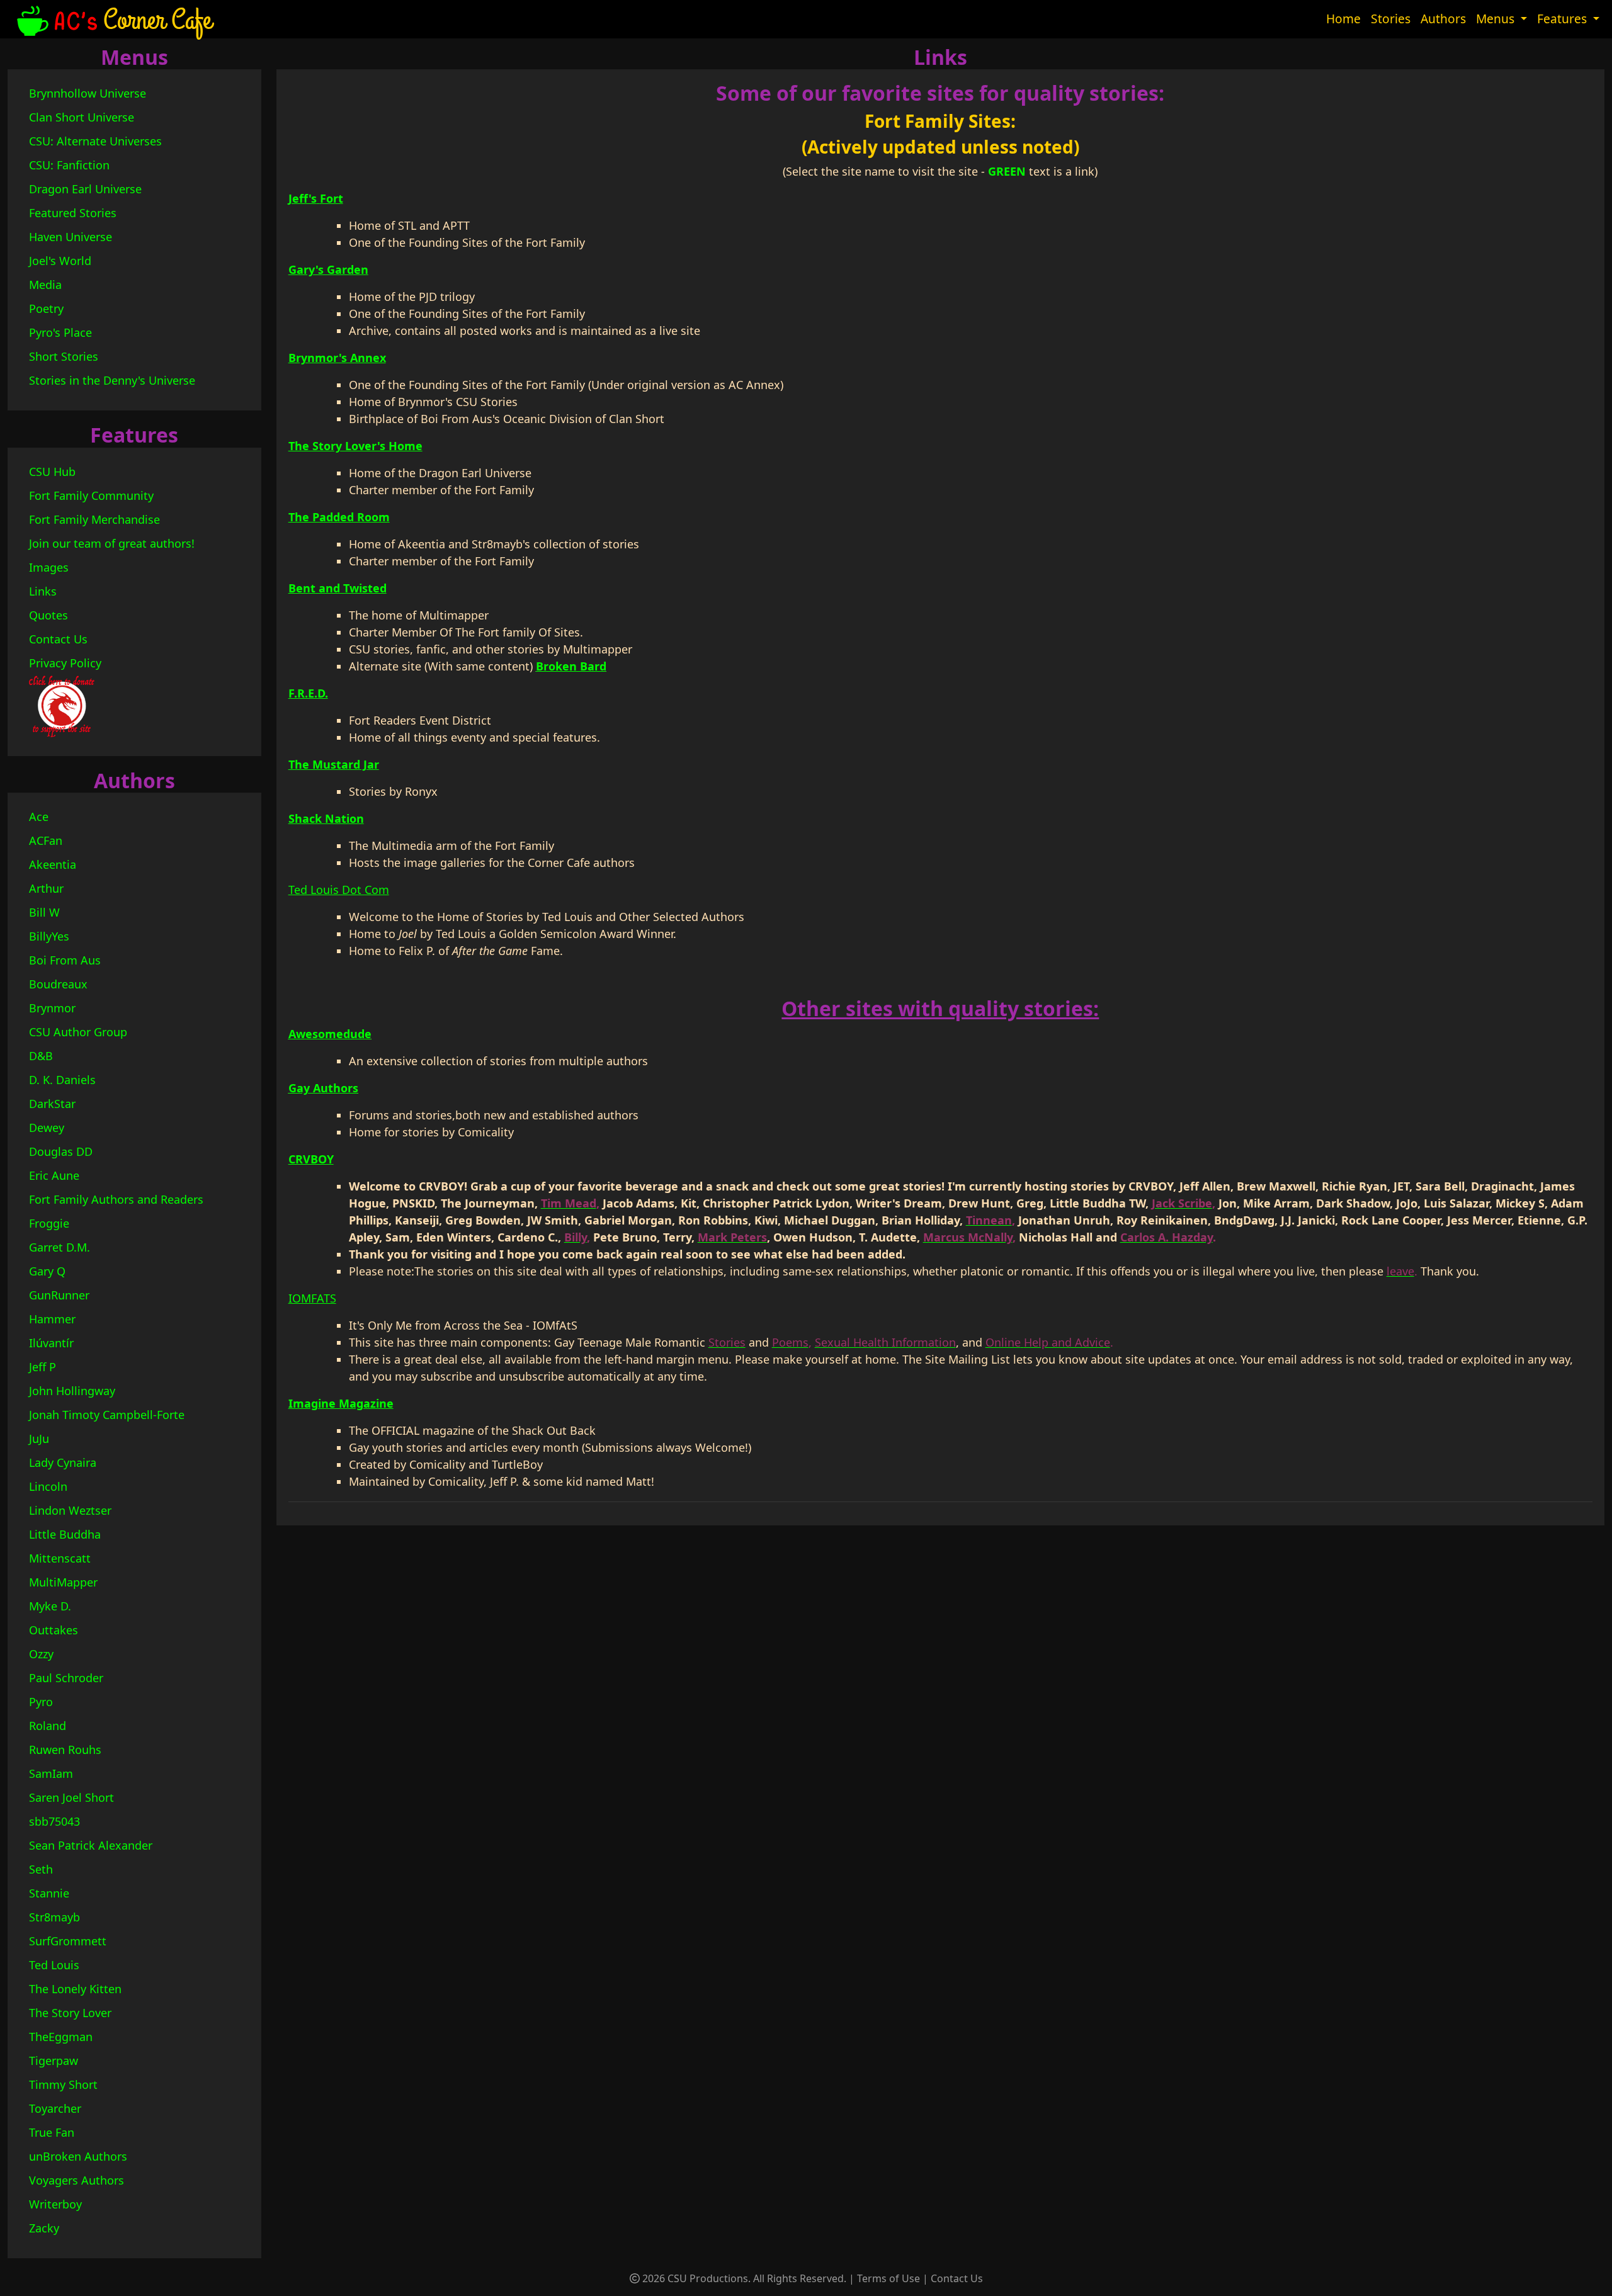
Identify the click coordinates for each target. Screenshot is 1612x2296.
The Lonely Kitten (75, 1989)
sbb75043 (54, 1821)
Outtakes (54, 1630)
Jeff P (43, 1367)
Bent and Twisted (338, 588)
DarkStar (52, 1104)
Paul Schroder (66, 1678)
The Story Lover (70, 2013)
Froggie (49, 1223)
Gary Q (47, 1271)
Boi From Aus (65, 960)
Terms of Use (888, 2278)
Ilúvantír (51, 1343)
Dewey (47, 1128)
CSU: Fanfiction (69, 165)
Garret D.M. (60, 1247)
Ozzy (41, 1654)
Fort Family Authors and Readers (116, 1199)
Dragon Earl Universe (85, 189)
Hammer (52, 1319)
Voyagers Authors (77, 2180)
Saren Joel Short (71, 1797)
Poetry (46, 308)
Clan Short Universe (82, 117)
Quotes (48, 615)
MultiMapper (63, 1582)
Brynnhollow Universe (88, 93)
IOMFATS (312, 1298)
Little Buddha (65, 1534)
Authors (1443, 19)
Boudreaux (58, 984)
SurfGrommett (68, 1941)
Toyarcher (55, 2108)
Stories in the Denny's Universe (112, 380)
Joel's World (60, 261)
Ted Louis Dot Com (339, 890)
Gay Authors (323, 1088)
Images (49, 567)
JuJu (39, 1439)
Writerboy (55, 2204)
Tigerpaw (54, 2061)
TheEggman (61, 2037)
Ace (39, 817)
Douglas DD (61, 1151)
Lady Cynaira (63, 1462)
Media (45, 285)
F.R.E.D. (308, 693)
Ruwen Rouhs (65, 1750)
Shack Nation (326, 818)
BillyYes (49, 936)
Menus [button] (1497, 19)
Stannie (49, 1893)
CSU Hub (52, 472)
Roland (48, 1726)
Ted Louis (54, 1965)
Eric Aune (54, 1175)
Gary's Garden (328, 269)
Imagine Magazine (341, 1403)
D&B (41, 1056)
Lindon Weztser (70, 1510)
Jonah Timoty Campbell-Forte (107, 1415)
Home (1343, 19)
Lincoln (48, 1486)
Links (43, 591)
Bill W (44, 912)
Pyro (41, 1702)
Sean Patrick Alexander (91, 1845)
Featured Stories (73, 213)
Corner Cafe (157, 19)
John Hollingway (72, 1391)
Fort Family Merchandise (94, 519)
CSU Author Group (78, 1032)
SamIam (51, 1773)
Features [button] (1564, 19)
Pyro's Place (60, 332)
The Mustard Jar (334, 764)
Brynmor (52, 1008)
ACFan (46, 840)
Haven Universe (71, 237)
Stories (1391, 19)
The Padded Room (339, 517)
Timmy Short (63, 2084)
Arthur (46, 888)
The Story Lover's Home (355, 446)
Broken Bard (571, 666)
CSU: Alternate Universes (95, 141)
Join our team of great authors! (112, 543)
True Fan (52, 2132)
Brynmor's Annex (337, 358)
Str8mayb (54, 1917)
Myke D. (50, 1606)
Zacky (44, 2228)
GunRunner (59, 1295)
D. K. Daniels (62, 1080)
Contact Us (58, 639)
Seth (41, 1869)
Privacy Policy (65, 663)
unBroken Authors (78, 2156)
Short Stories (64, 356)
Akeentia (53, 864)
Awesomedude (330, 1034)
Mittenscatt (60, 1558)
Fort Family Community (91, 495)
